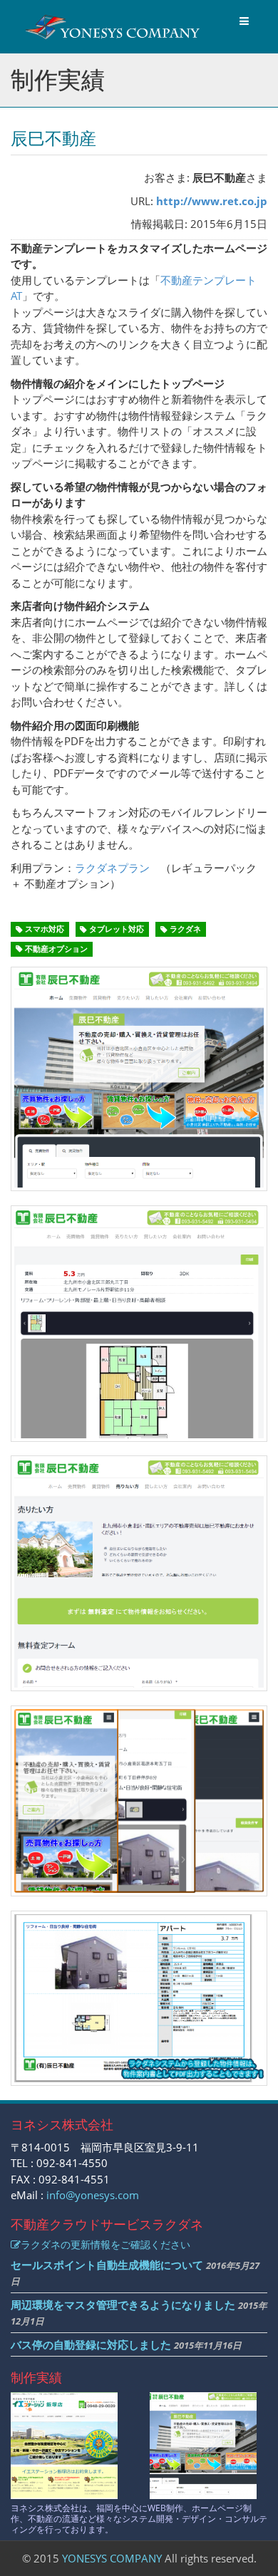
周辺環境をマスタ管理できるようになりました (123, 2305)
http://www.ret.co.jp (212, 201)
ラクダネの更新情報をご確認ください (105, 2244)
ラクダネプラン (112, 868)
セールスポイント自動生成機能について (107, 2265)
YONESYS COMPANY (112, 2558)
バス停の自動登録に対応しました (91, 2344)
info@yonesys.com (93, 2195)
